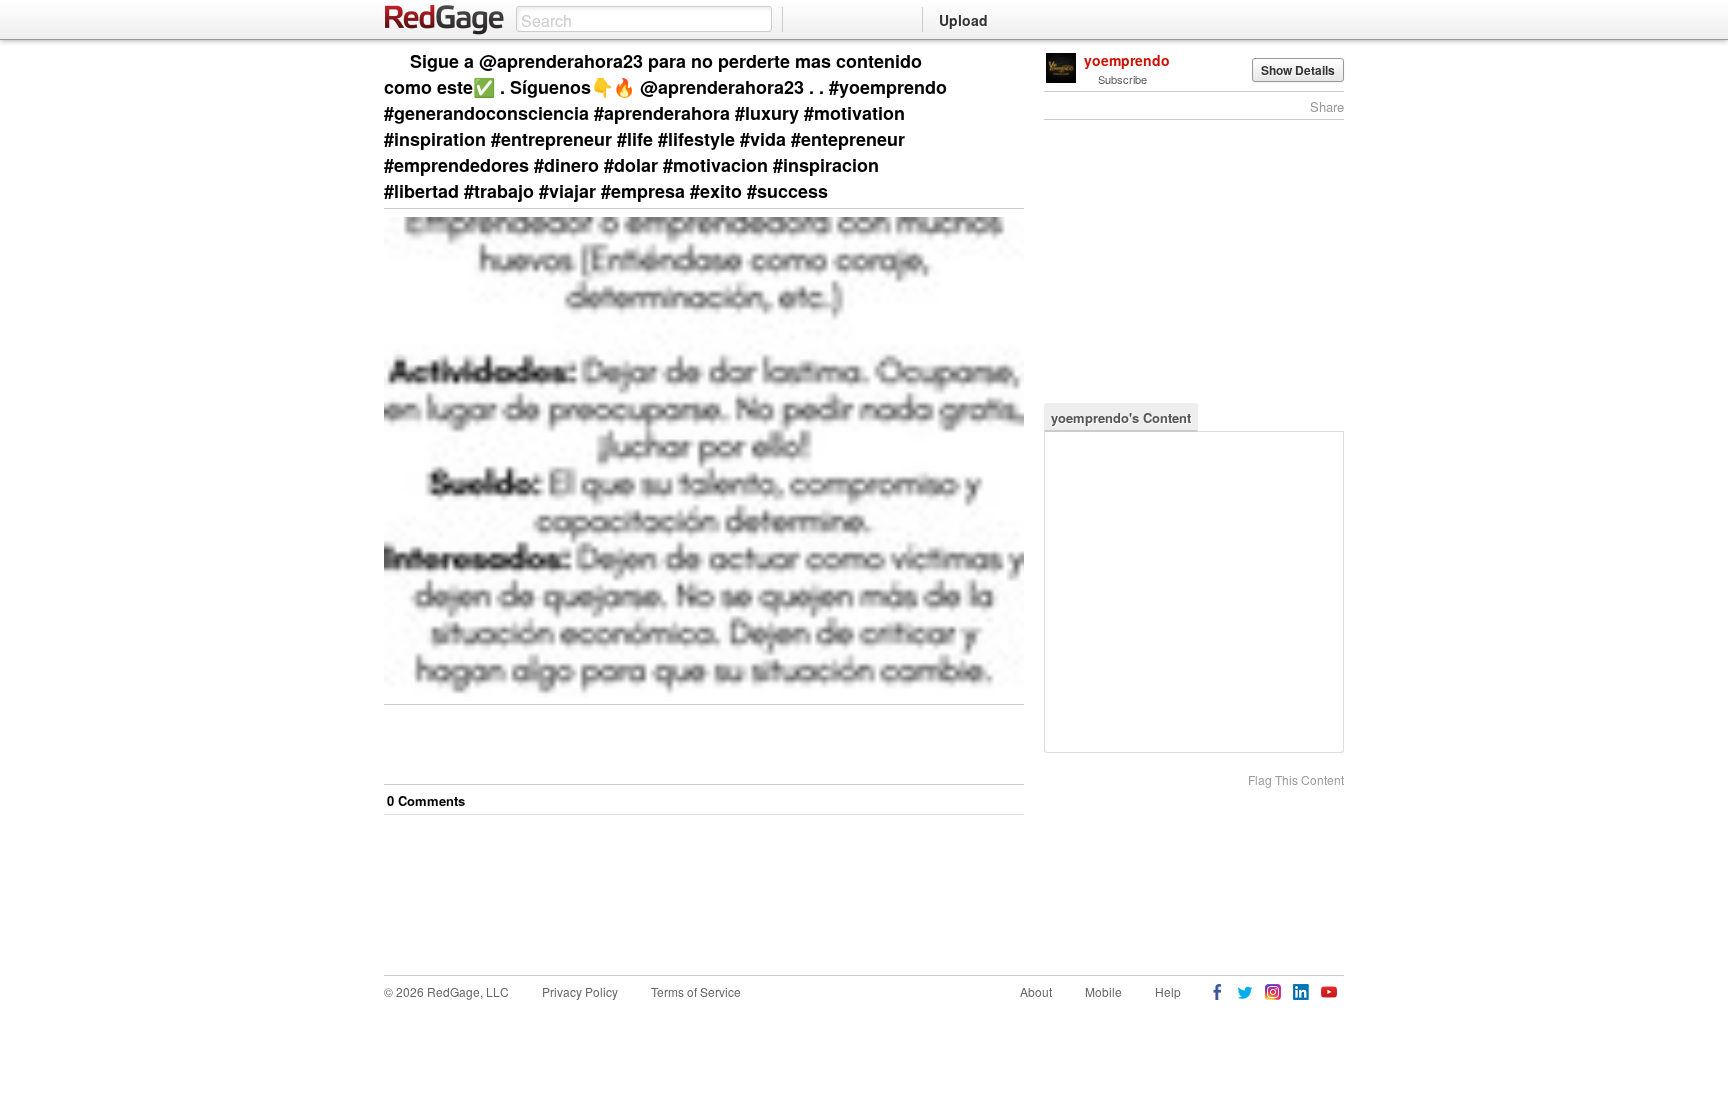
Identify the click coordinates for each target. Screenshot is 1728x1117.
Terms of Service (696, 991)
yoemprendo (1127, 60)
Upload (963, 20)
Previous (1008, 62)
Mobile (1103, 991)
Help (1168, 991)
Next (980, 62)
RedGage (445, 20)
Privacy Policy (580, 991)
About (1036, 991)
